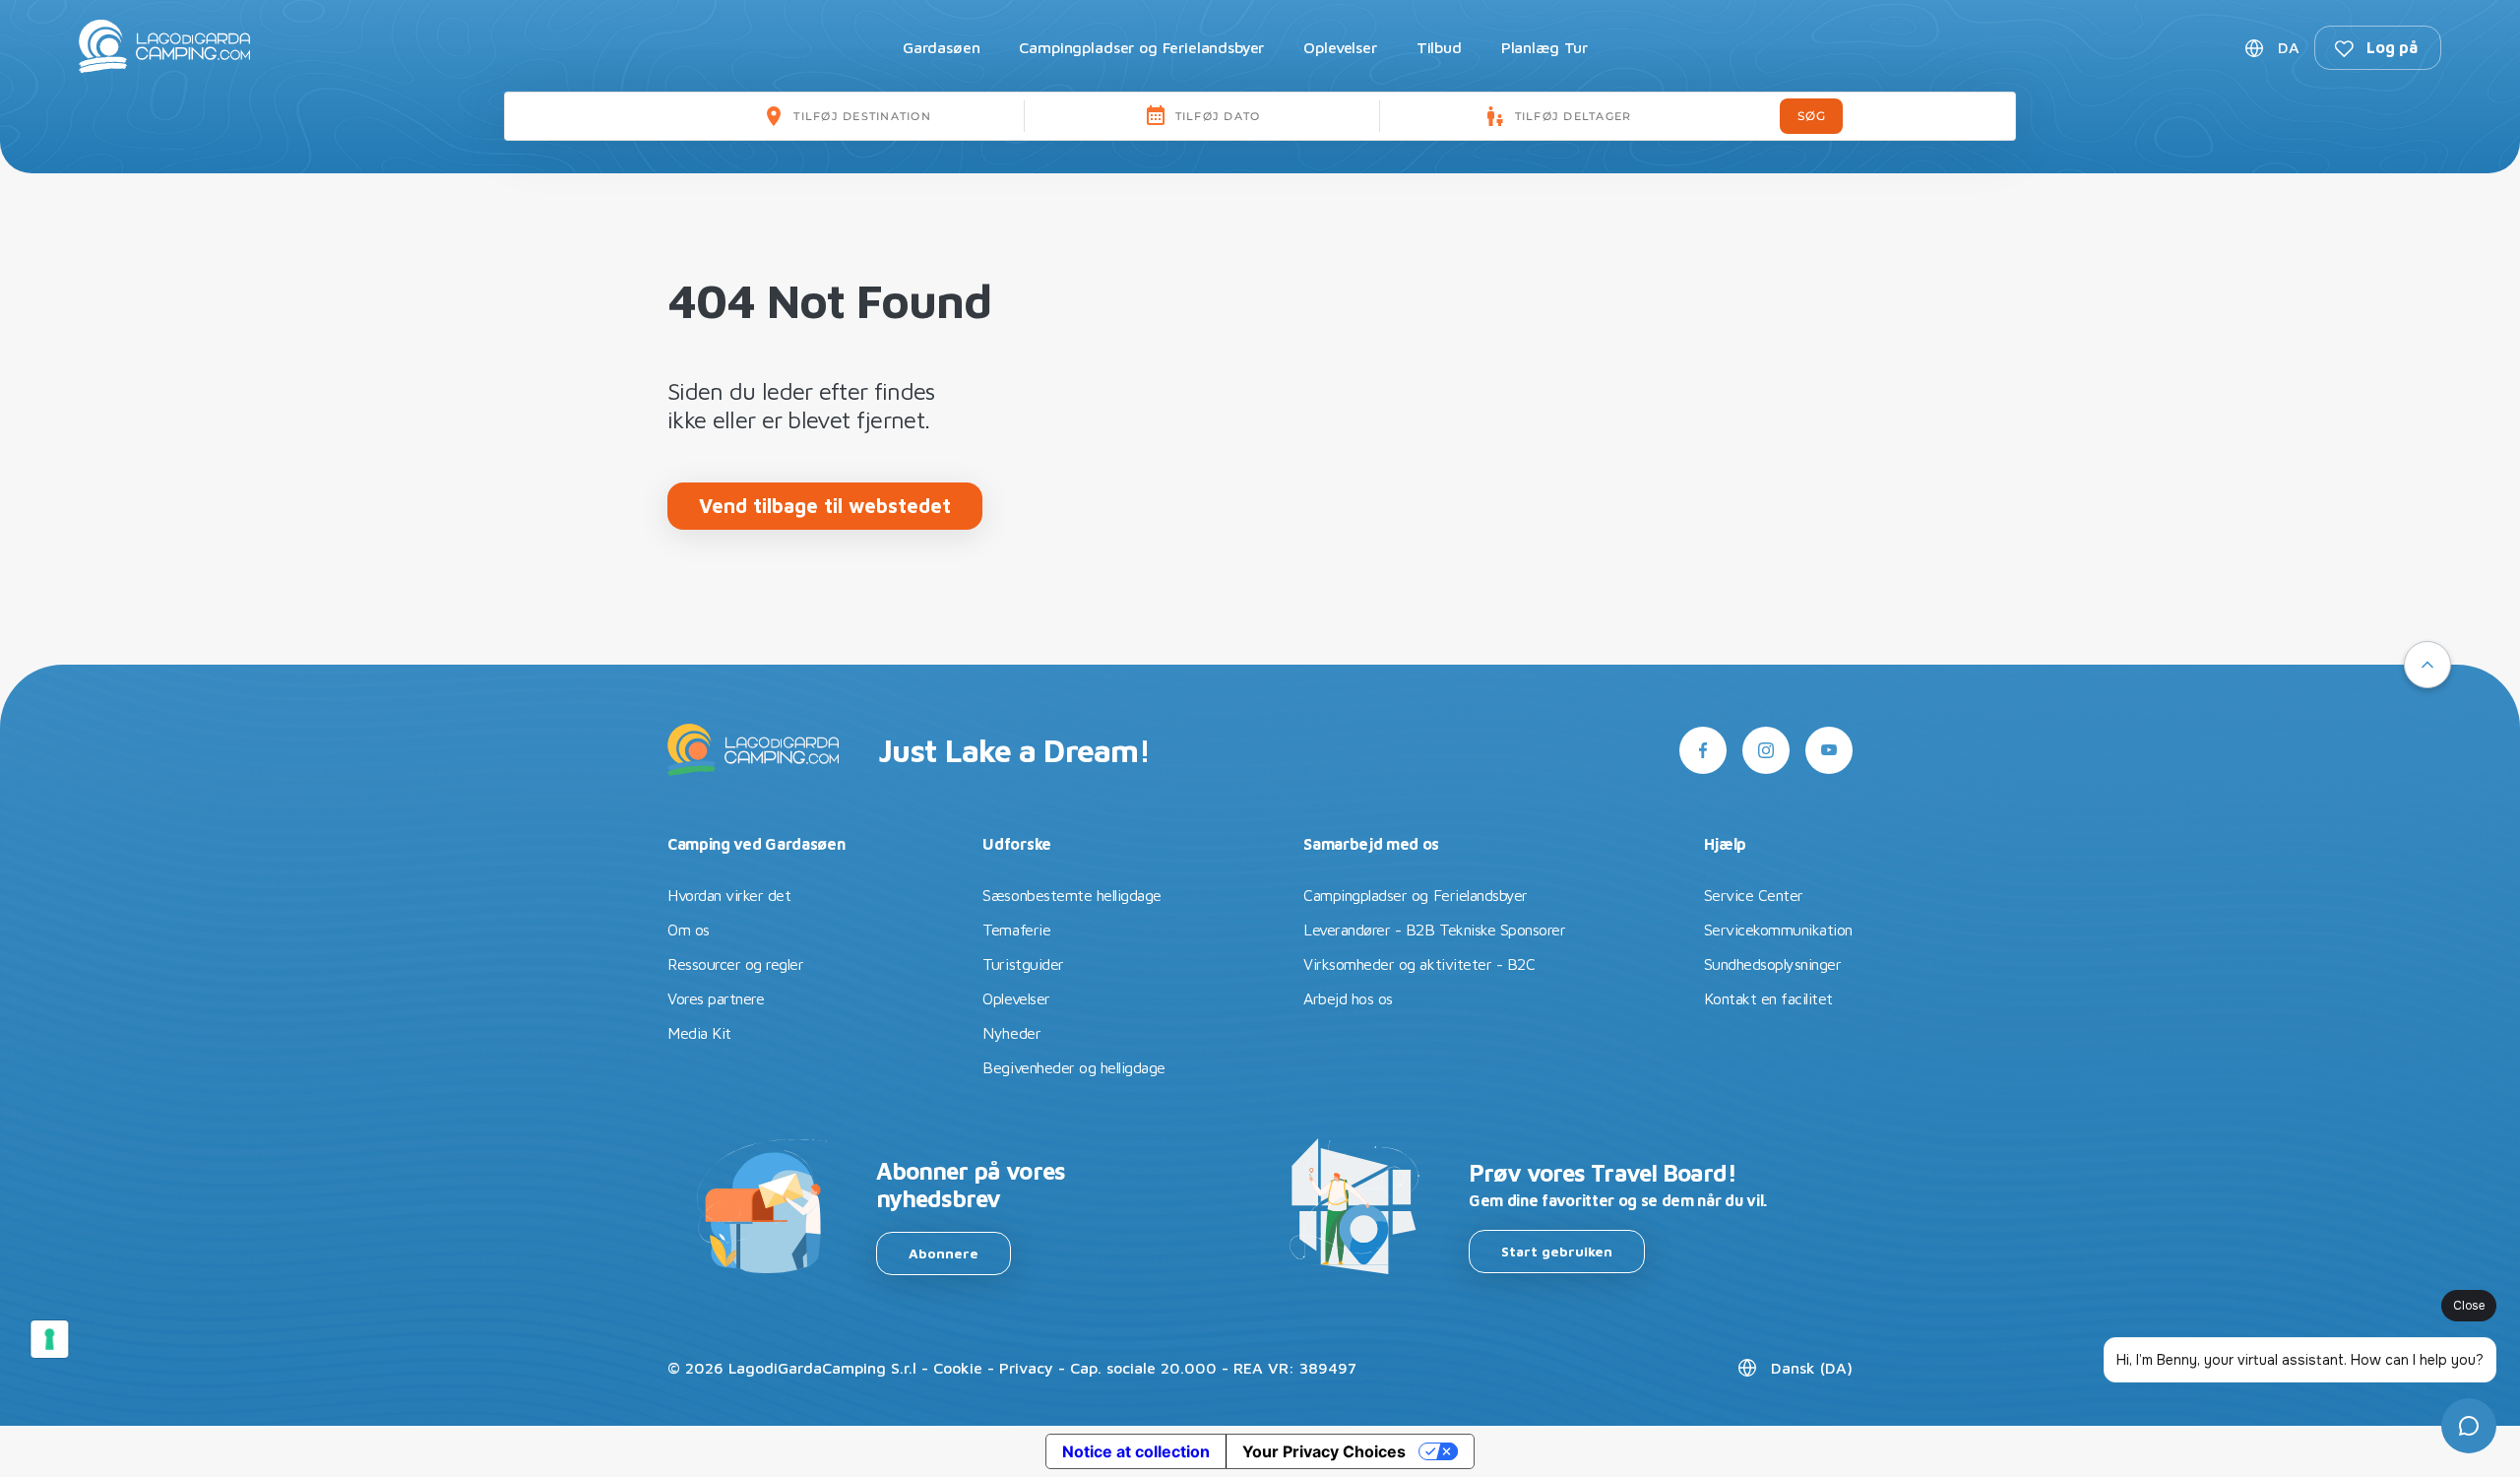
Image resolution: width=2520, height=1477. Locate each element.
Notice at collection (1136, 1451)
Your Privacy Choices (1324, 1451)
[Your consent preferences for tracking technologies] (49, 1339)
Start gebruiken (1557, 1251)
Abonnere (944, 1253)
